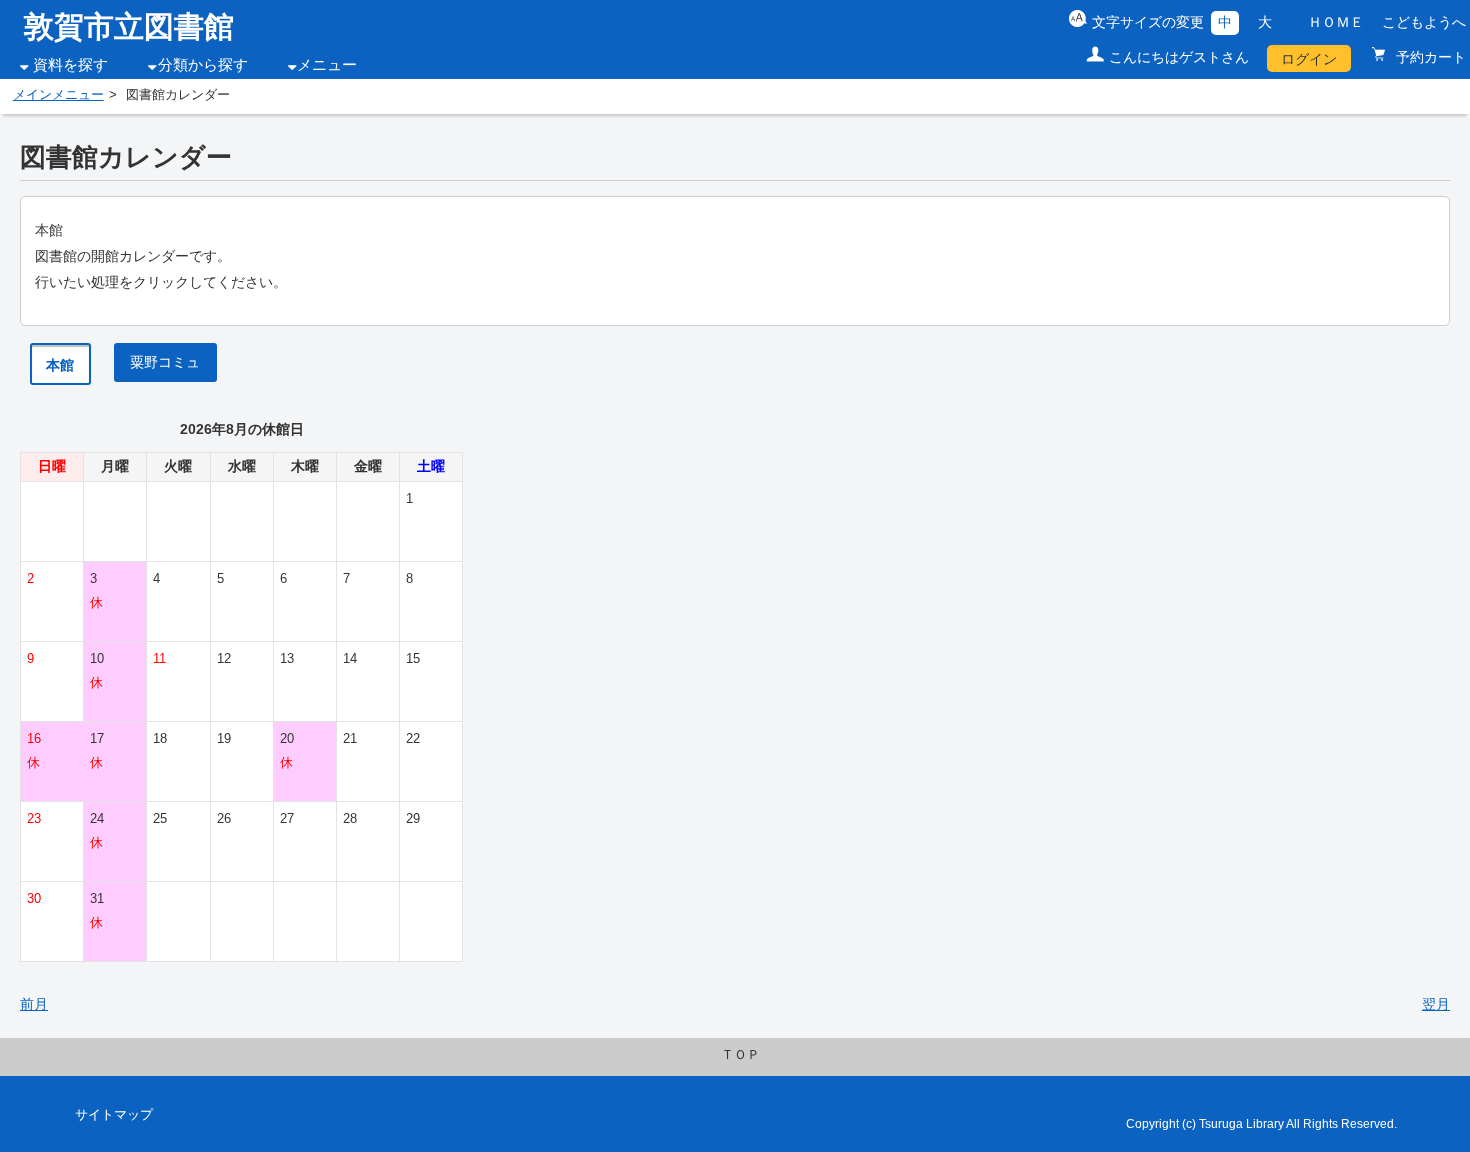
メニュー (327, 65)
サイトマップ (114, 1115)
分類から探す (203, 65)
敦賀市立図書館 (129, 26)
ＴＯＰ (740, 1055)
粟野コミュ (165, 362)
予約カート (1429, 57)
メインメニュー (58, 95)
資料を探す (70, 65)
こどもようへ (1424, 22)
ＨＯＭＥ (1336, 22)
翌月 (1436, 1004)
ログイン (1309, 59)
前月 (34, 1004)
